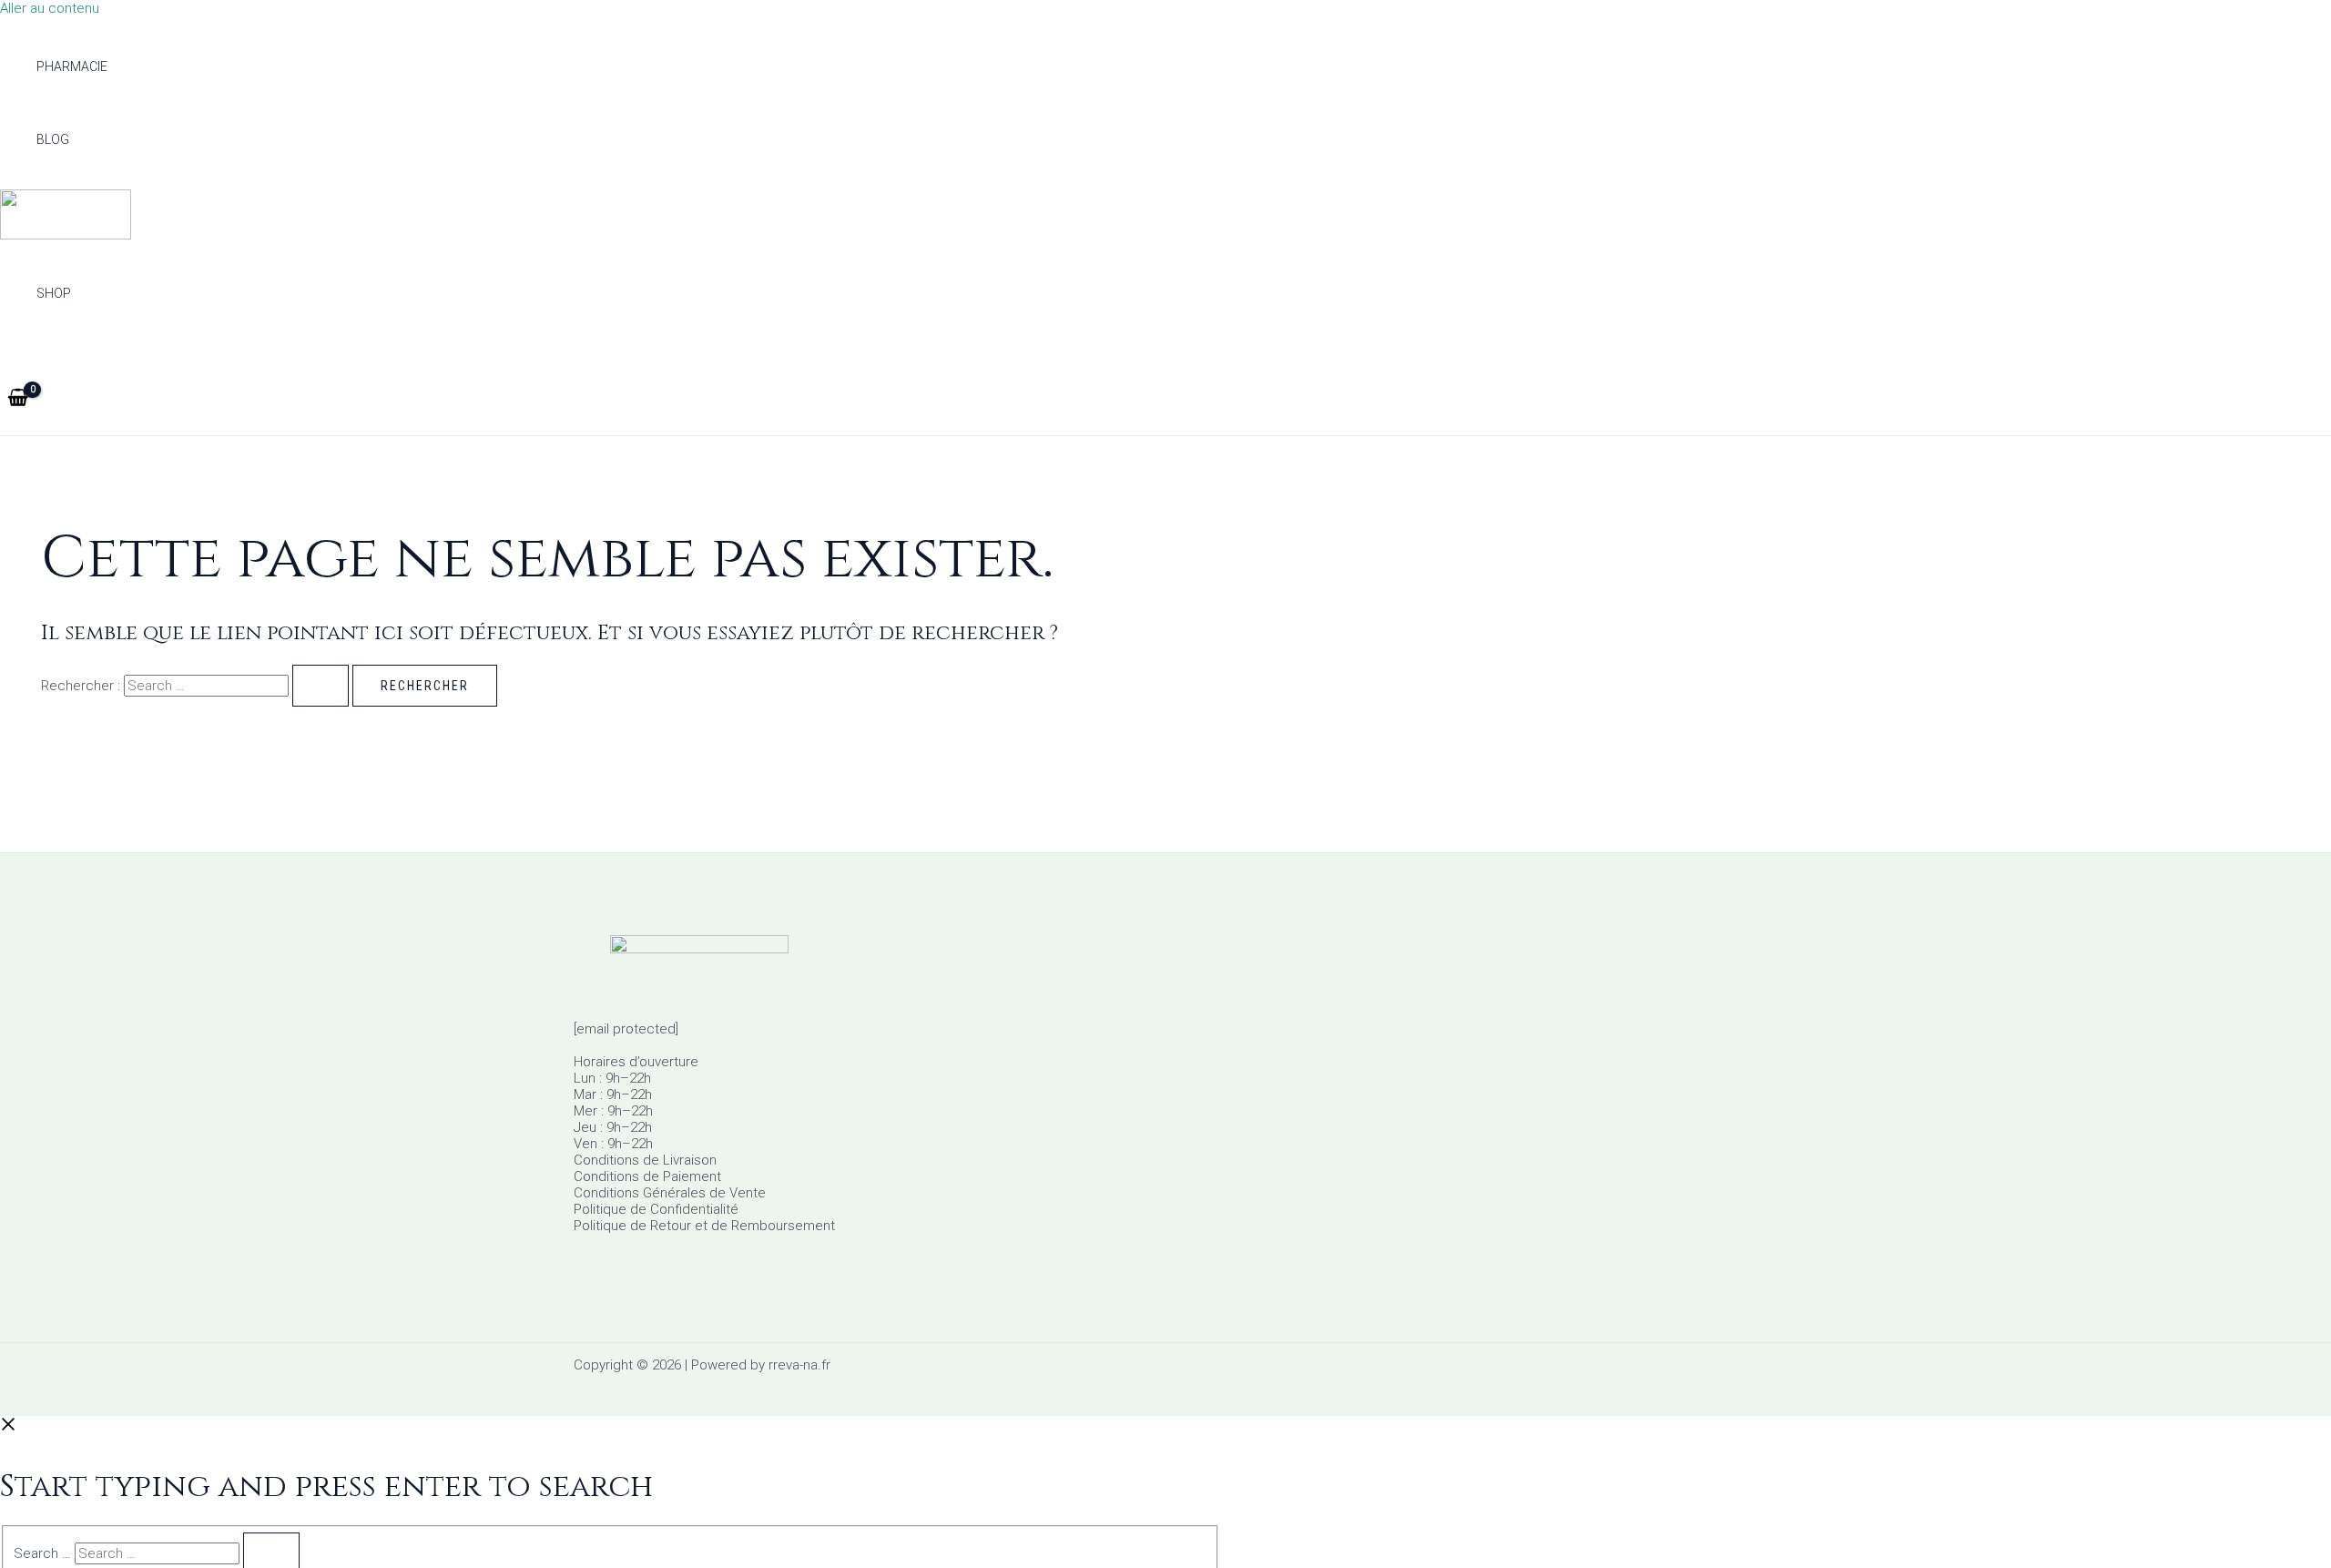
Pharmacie (72, 66)
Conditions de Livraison (645, 1160)
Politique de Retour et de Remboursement (704, 1226)
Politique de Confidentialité (656, 1209)
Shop (54, 293)
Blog (53, 139)
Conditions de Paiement (647, 1176)
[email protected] (626, 1029)
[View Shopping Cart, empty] (18, 399)
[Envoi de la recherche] (321, 686)
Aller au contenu (50, 8)
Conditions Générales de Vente (670, 1193)
